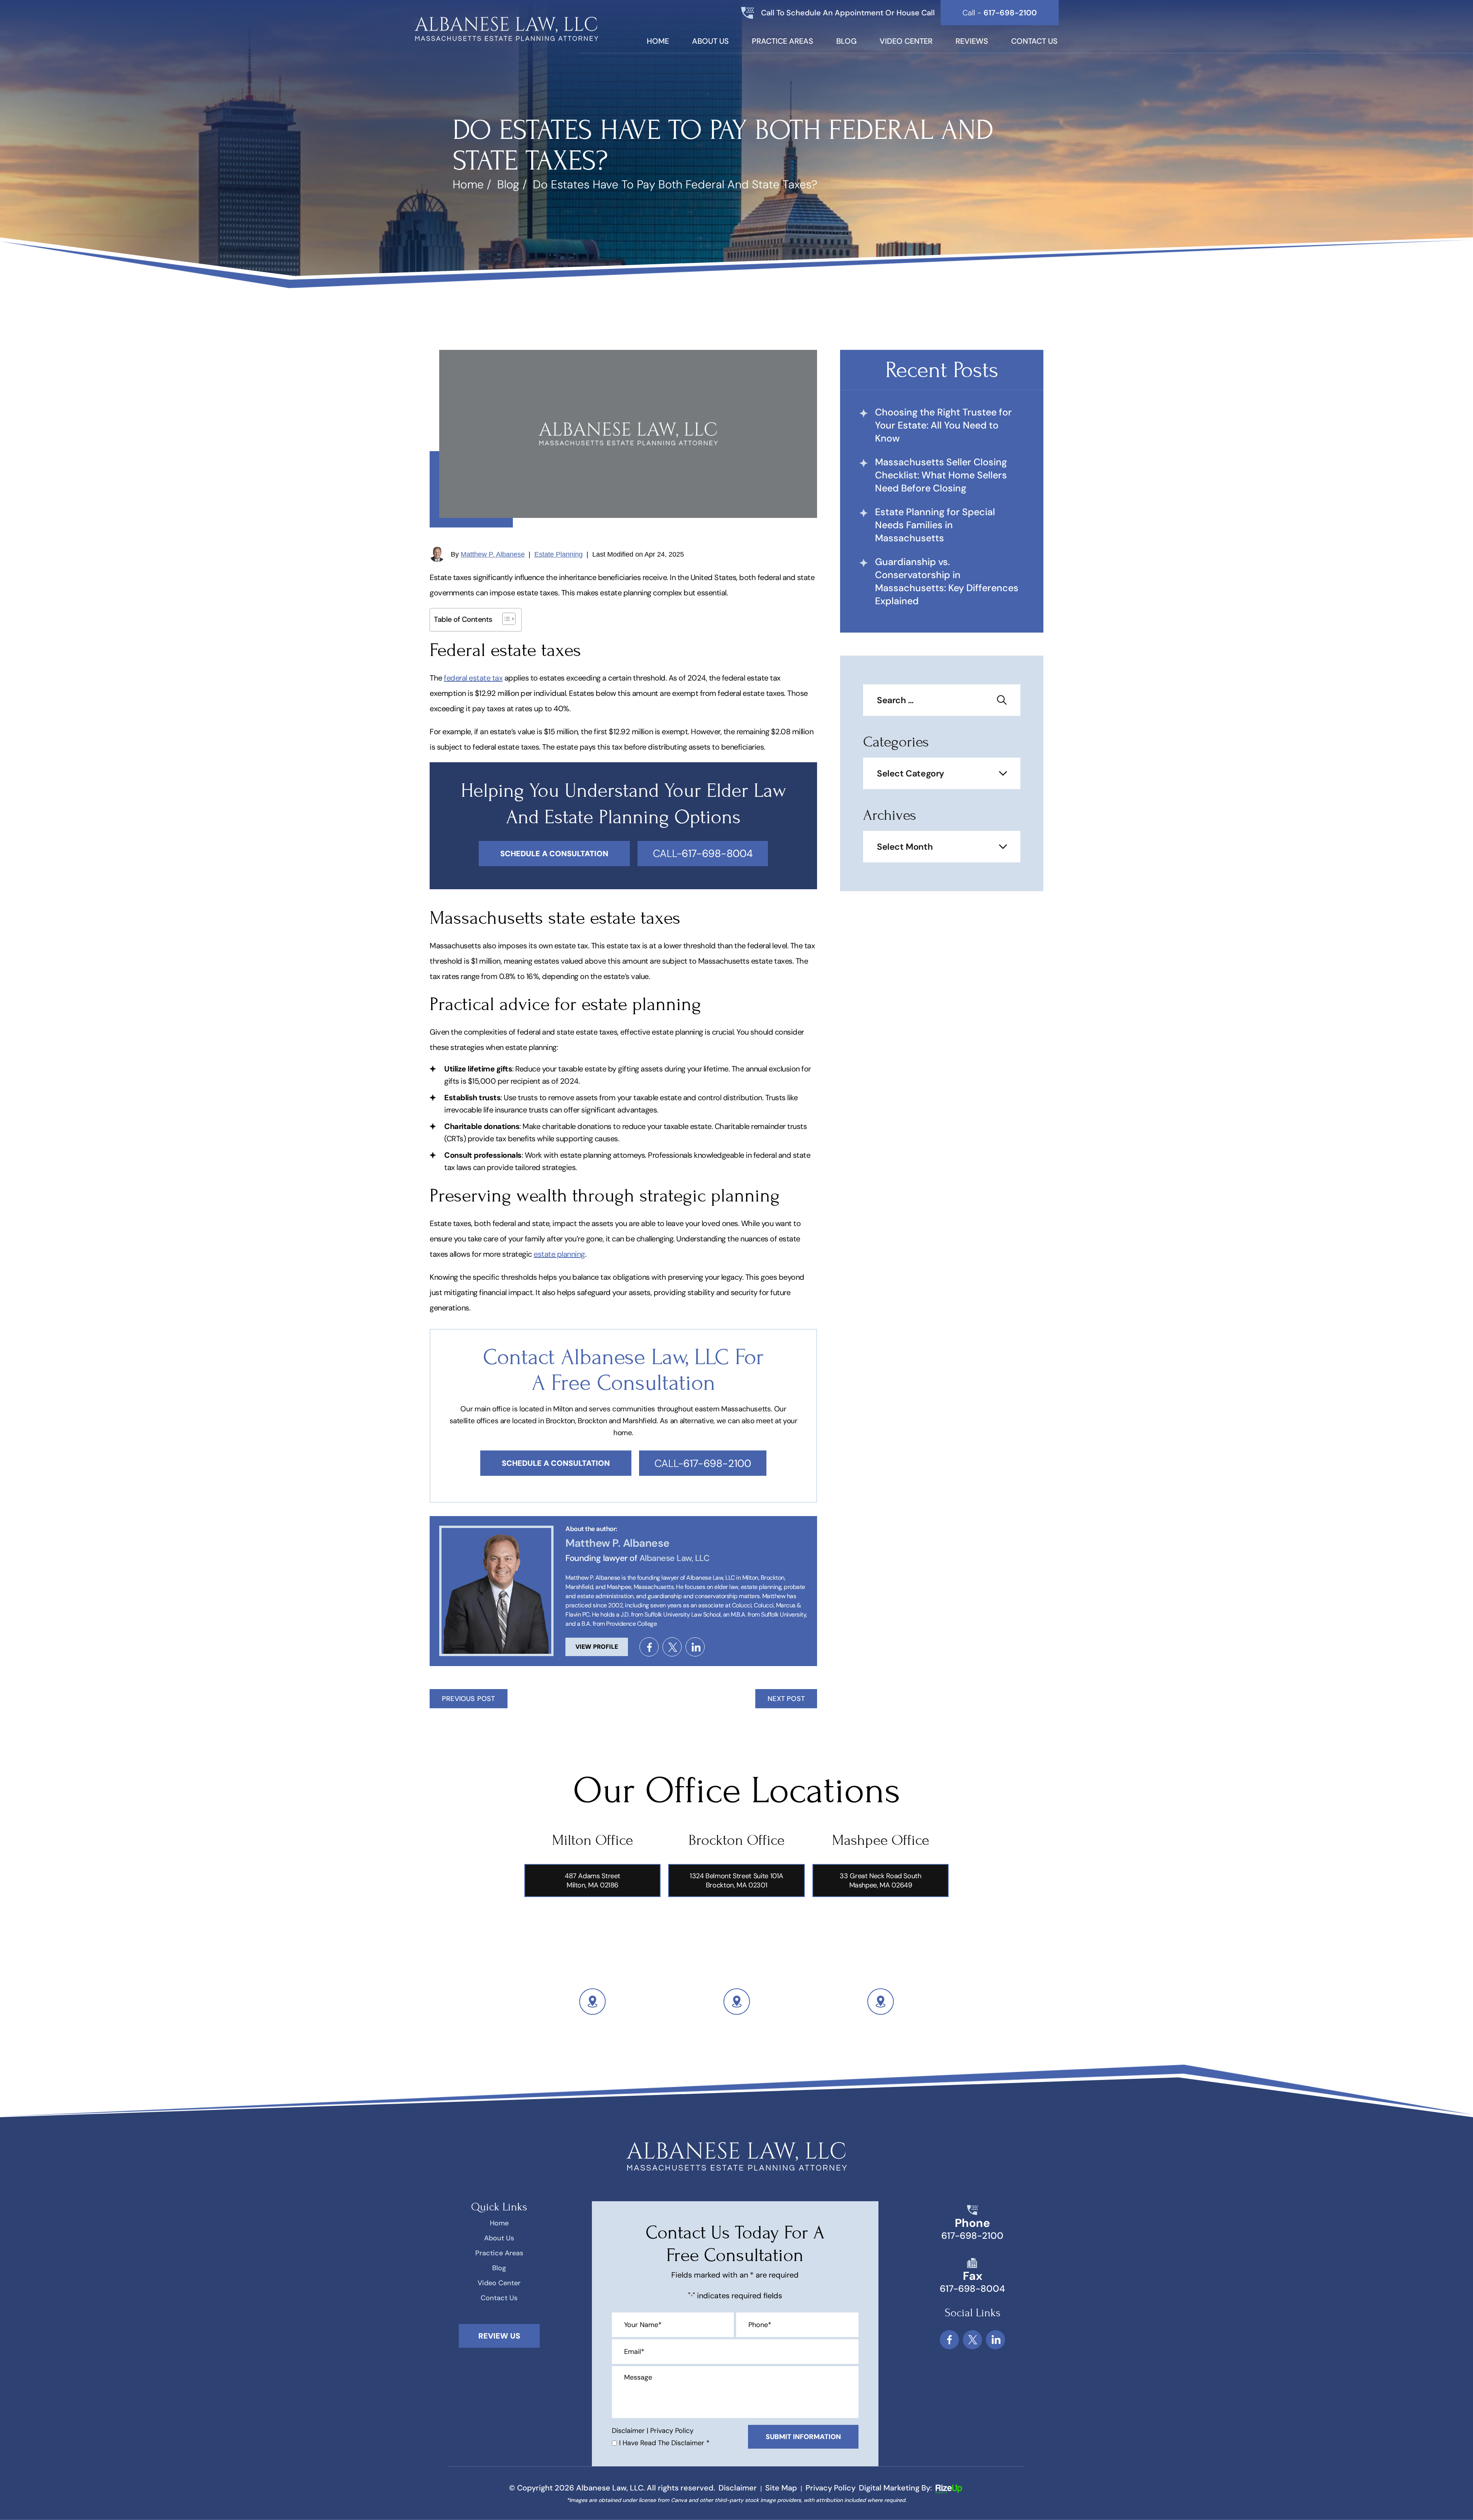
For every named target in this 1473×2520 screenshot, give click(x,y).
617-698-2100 (972, 2236)
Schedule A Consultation (554, 854)
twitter (672, 1647)
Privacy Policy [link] (830, 2488)
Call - (1000, 13)
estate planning (559, 1254)
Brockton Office (736, 1840)
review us (499, 2336)
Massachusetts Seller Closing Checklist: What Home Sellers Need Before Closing (941, 475)
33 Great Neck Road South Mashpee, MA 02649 (880, 1881)
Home (658, 42)
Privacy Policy (672, 2431)
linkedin (695, 1647)
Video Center (906, 42)
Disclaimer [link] (738, 2488)
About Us (710, 42)
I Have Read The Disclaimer (664, 2443)
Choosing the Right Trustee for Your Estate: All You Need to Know (943, 425)
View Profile (597, 1647)
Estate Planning (559, 554)
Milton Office (592, 1840)
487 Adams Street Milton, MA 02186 (592, 1881)
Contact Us (1034, 42)
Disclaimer (628, 2431)
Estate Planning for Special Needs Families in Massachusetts (935, 525)
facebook (649, 1647)
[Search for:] (942, 701)
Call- (703, 853)
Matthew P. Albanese (493, 554)
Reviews (972, 42)
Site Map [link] (781, 2488)
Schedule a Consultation (556, 1463)
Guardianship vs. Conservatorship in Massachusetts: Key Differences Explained (947, 581)
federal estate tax (473, 678)
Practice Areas (783, 42)
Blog (846, 42)
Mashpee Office (881, 1840)
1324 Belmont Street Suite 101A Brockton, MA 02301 (736, 1881)
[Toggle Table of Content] (505, 619)
